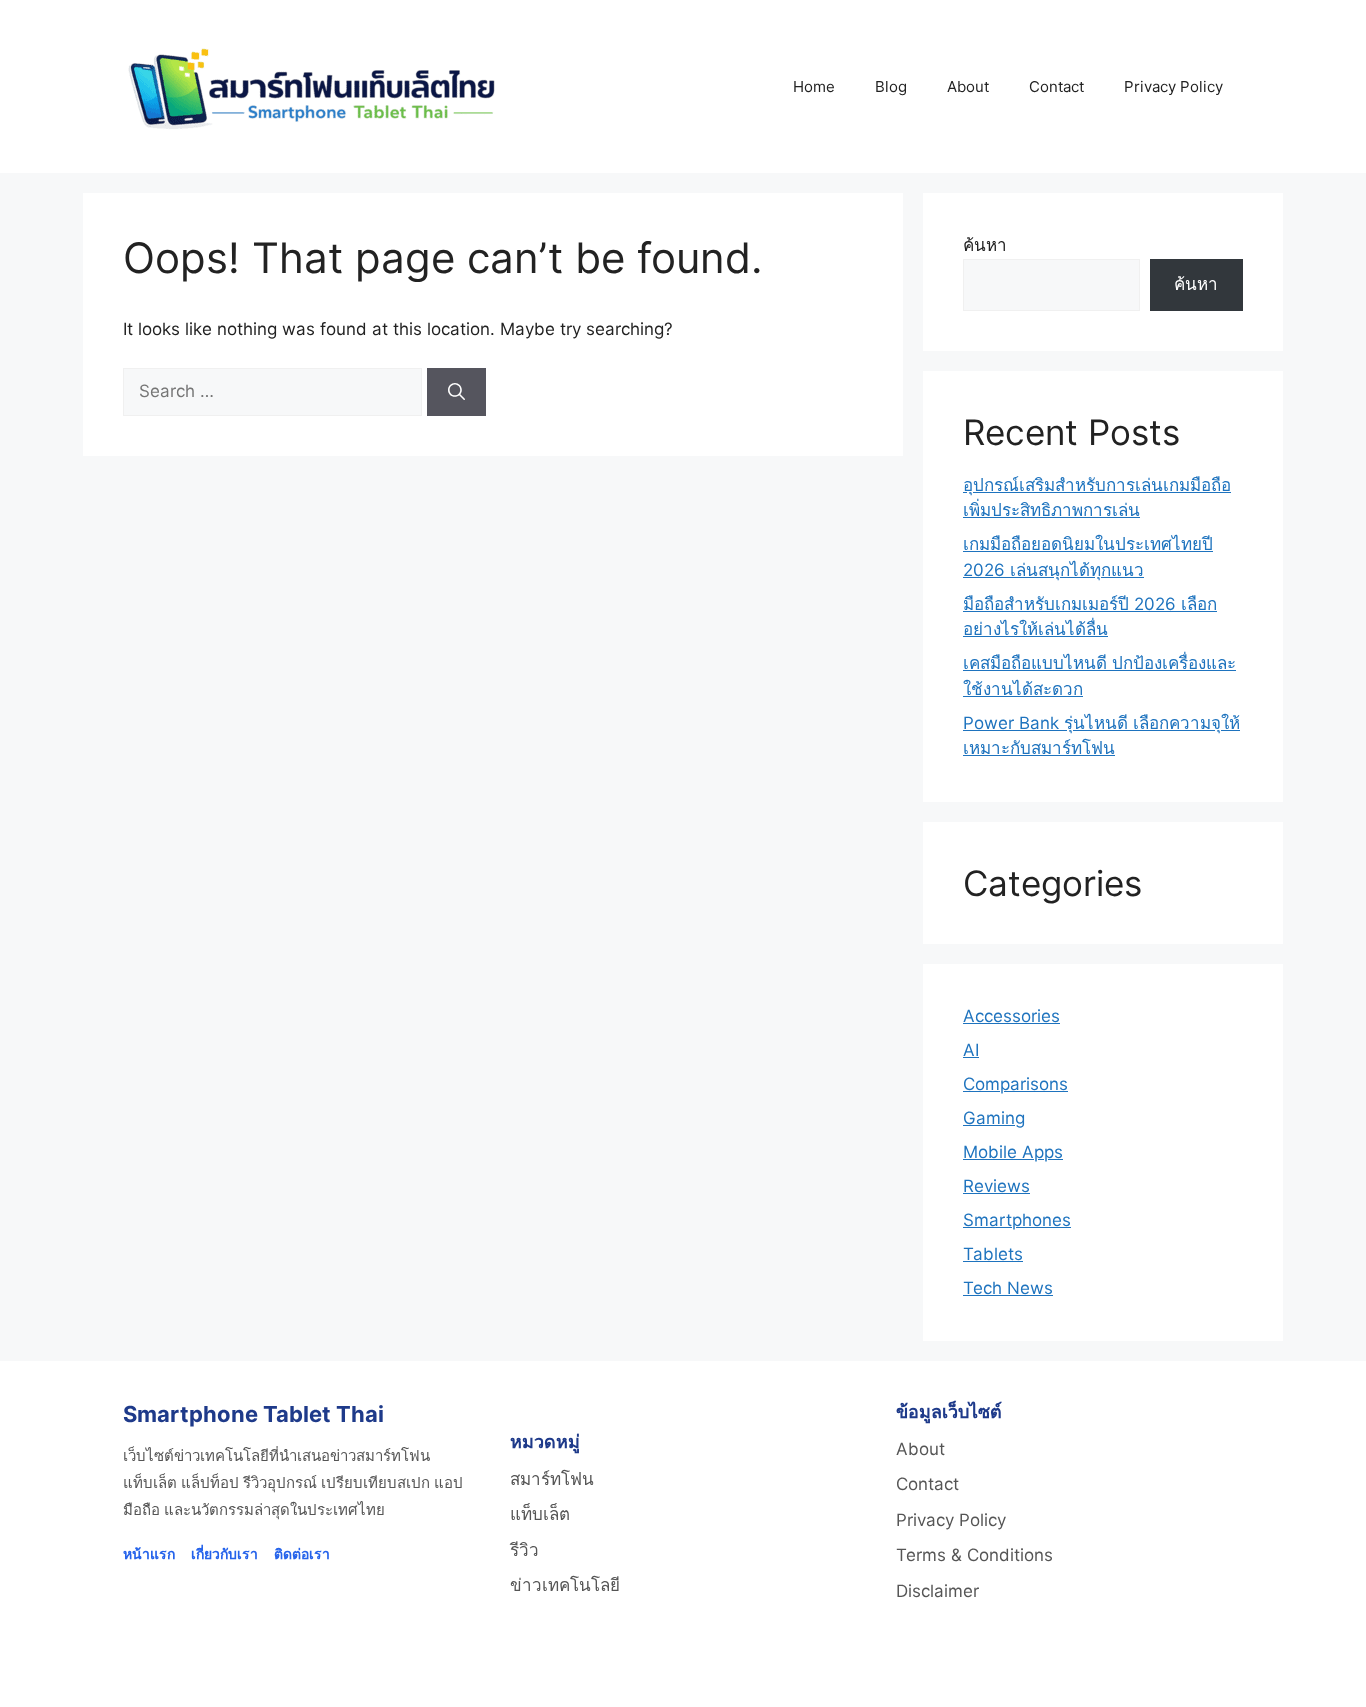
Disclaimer (937, 1591)
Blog (891, 86)
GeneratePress (937, 1674)
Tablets (993, 1254)
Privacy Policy (1173, 86)
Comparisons (1015, 1084)
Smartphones (1017, 1220)
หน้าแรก (149, 1553)
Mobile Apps (1013, 1152)
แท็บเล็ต (540, 1514)
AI (971, 1050)
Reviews (996, 1186)
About (968, 86)
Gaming (994, 1118)
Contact (1056, 86)
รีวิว (524, 1550)
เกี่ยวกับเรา (224, 1553)
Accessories (1011, 1016)
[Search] (456, 392)
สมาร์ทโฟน (552, 1479)
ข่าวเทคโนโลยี (565, 1585)
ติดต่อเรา (302, 1553)
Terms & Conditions (974, 1555)
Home (814, 86)
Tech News (1008, 1288)
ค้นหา (985, 245)
